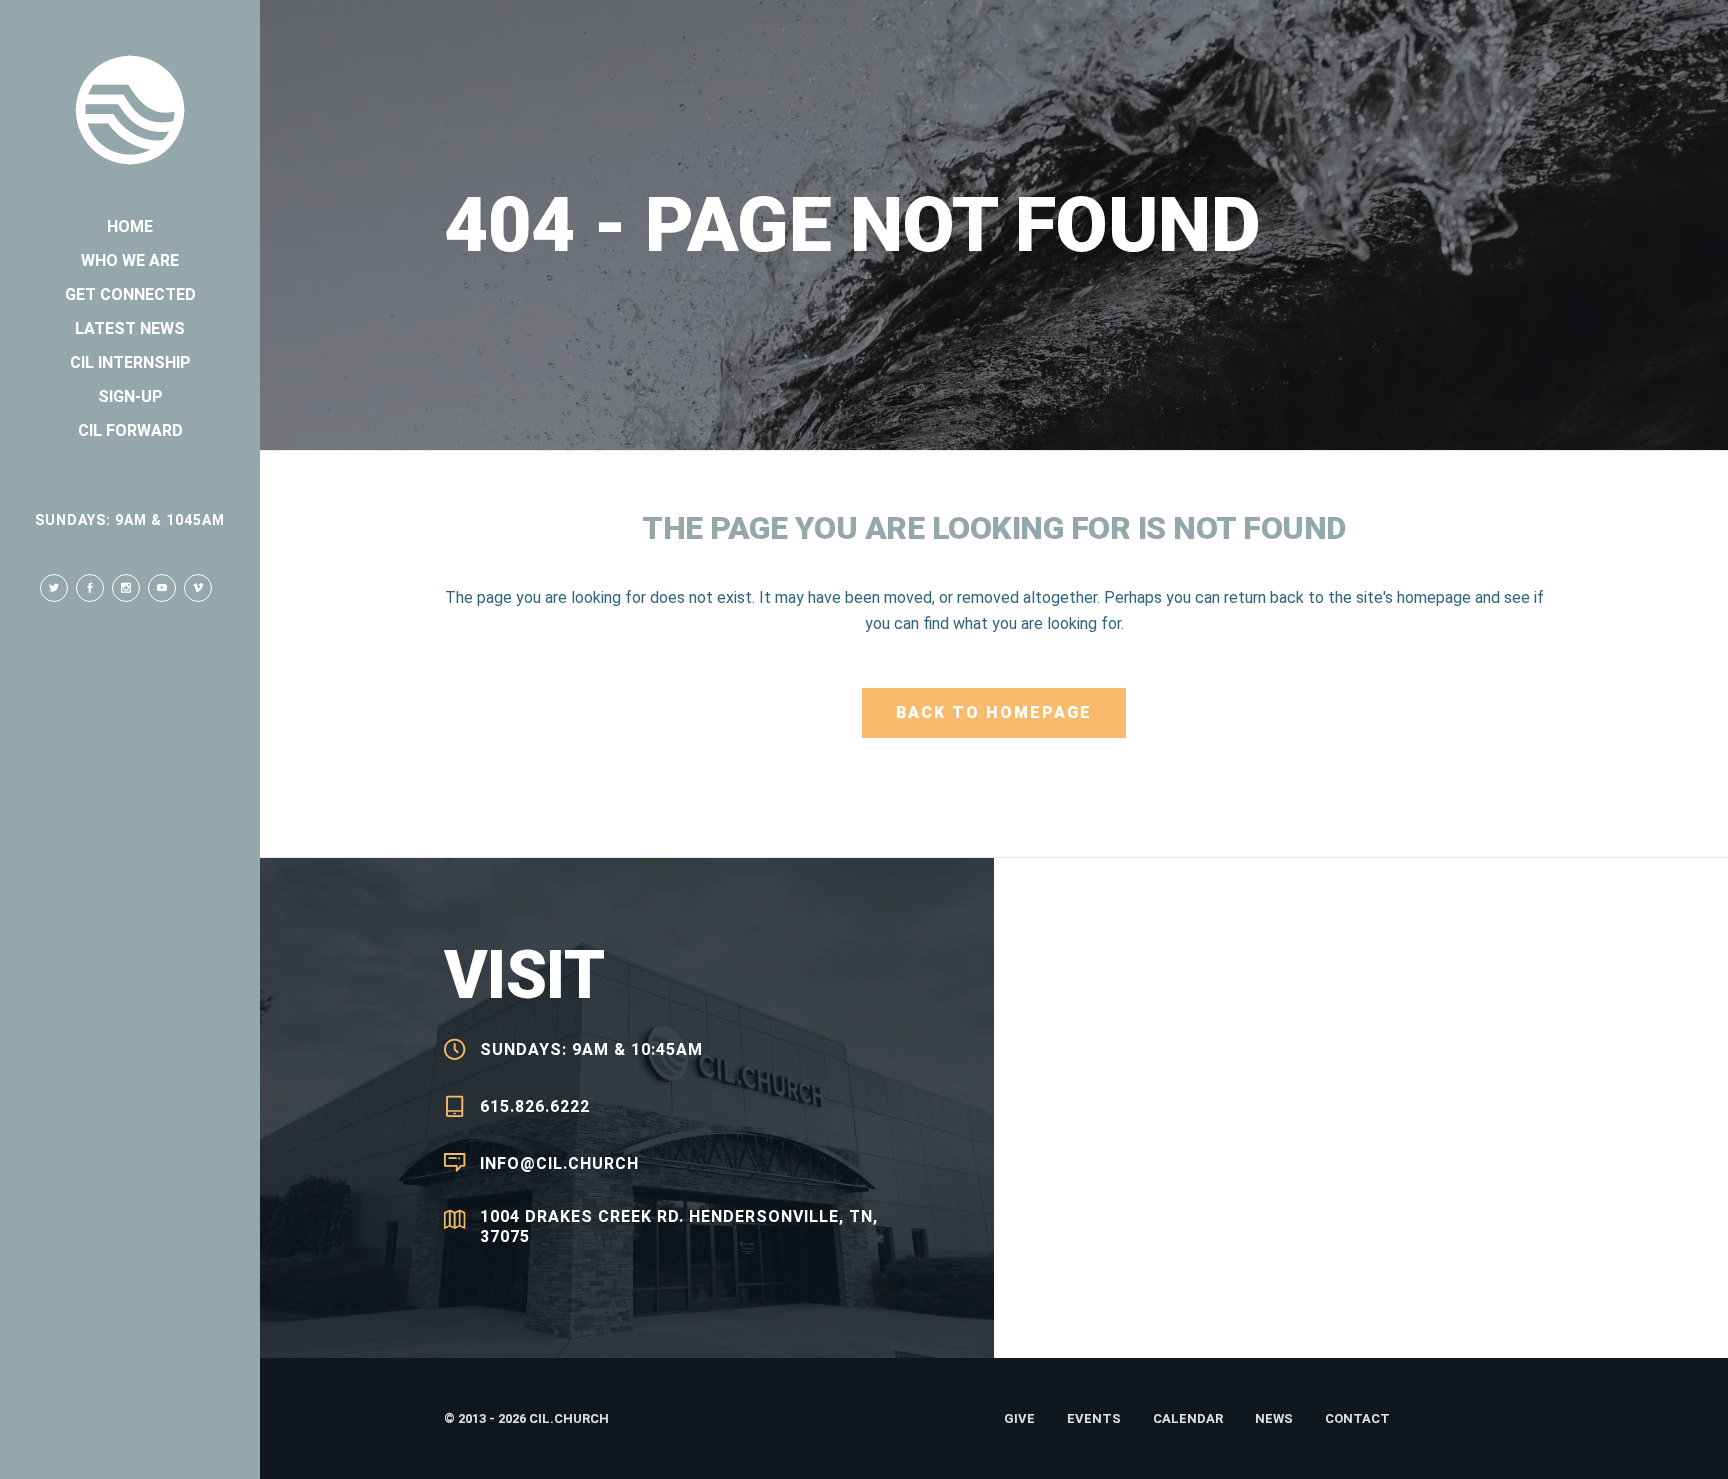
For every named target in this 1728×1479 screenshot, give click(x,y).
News (1274, 1418)
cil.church (569, 1418)
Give (1019, 1418)
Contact (1357, 1418)
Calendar (1188, 1418)
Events (1094, 1418)
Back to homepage (994, 712)
